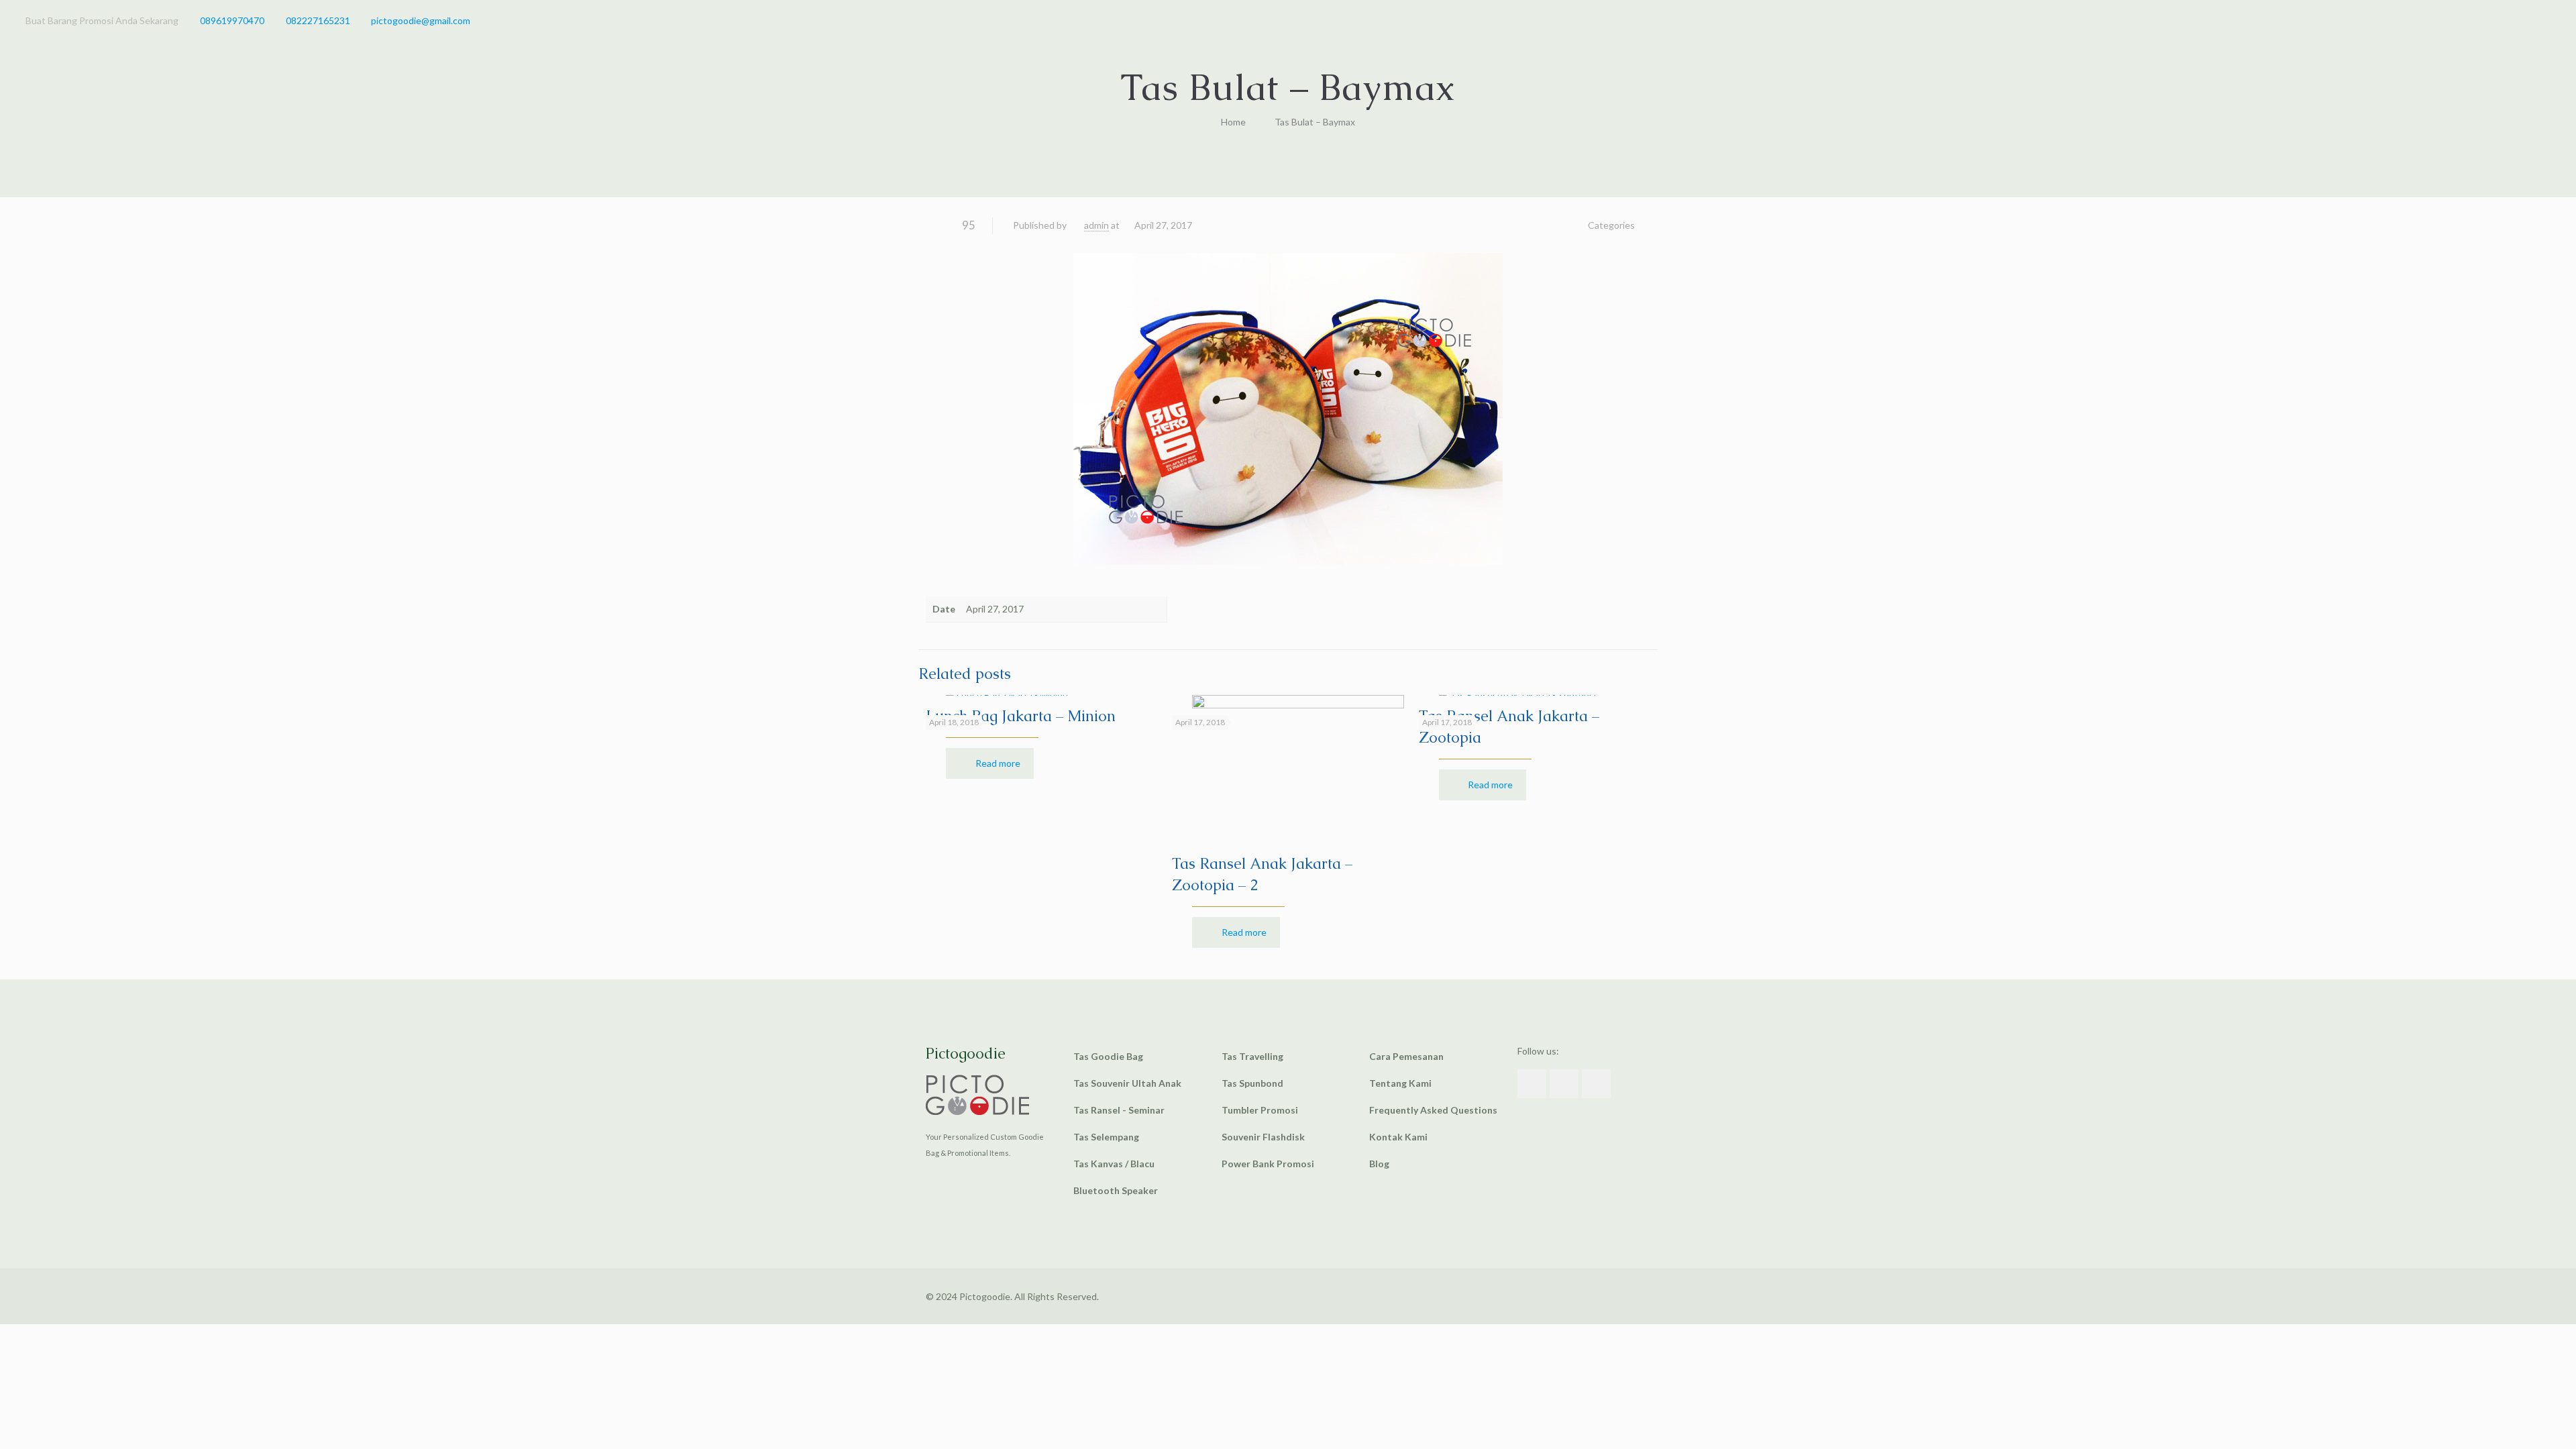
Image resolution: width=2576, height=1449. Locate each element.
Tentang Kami (1400, 1083)
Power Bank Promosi (1268, 1164)
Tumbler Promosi (1260, 1110)
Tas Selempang (1106, 1137)
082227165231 (318, 20)
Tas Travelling (1252, 1056)
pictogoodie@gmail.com (421, 20)
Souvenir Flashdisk (1263, 1137)
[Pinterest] (2525, 20)
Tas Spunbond (1252, 1083)
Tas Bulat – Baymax (1315, 122)
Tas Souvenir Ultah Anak (1127, 1083)
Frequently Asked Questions (1433, 1110)
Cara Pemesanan (1406, 1056)
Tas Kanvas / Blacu (1114, 1164)
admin (1096, 225)
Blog (1379, 1164)
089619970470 (232, 20)
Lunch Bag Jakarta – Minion (1021, 716)
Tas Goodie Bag (1108, 1056)
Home (1233, 122)
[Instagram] (2543, 20)
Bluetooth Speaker (1116, 1190)
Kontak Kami (1398, 1137)
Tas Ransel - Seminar (1119, 1110)
